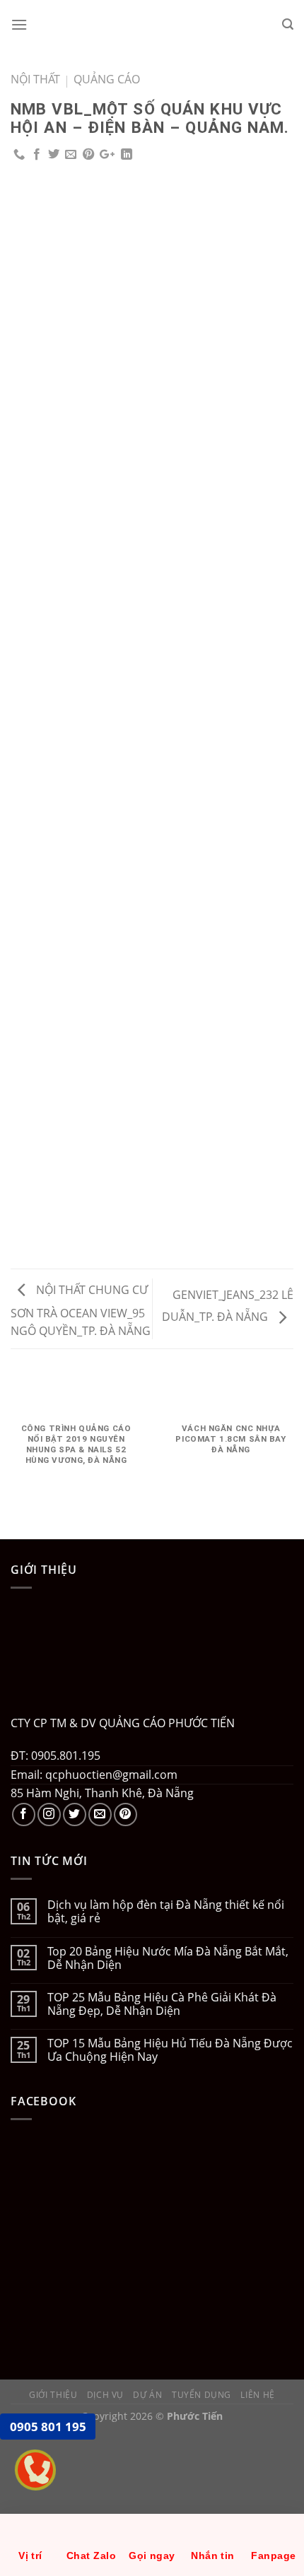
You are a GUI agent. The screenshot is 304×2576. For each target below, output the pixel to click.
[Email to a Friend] (71, 155)
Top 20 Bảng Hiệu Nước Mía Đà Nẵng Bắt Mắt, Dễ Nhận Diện (168, 1958)
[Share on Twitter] (54, 155)
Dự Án (147, 2395)
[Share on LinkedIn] (127, 155)
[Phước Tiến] (152, 25)
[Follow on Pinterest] (125, 1815)
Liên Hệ (257, 2395)
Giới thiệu (53, 2395)
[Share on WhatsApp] (19, 155)
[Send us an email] (100, 1815)
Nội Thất (35, 79)
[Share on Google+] (107, 155)
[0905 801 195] (48, 2477)
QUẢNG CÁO (107, 79)
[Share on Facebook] (37, 155)
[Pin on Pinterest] (88, 155)
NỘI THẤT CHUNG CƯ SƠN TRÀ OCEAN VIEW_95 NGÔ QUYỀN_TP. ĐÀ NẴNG (81, 1311)
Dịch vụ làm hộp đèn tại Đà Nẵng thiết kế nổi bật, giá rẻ (166, 1912)
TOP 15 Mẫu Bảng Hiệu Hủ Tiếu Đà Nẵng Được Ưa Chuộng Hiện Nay (170, 2050)
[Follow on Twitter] (75, 1815)
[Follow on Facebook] (24, 1815)
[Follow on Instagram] (49, 1815)
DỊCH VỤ (105, 2395)
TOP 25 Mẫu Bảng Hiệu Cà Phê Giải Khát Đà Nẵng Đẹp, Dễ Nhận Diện (162, 2004)
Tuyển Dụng (201, 2395)
